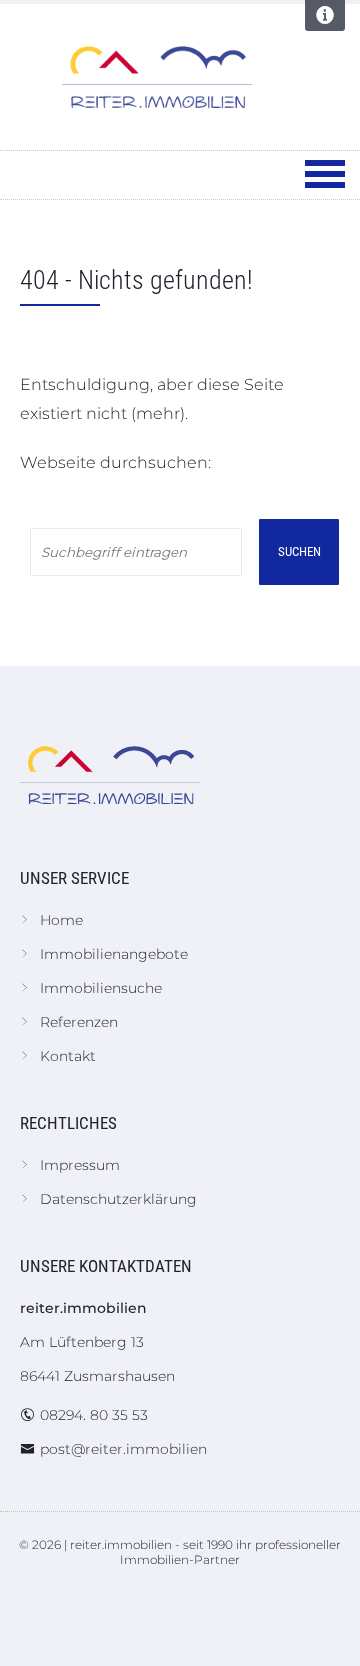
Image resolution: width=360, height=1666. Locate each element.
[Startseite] (157, 77)
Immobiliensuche (101, 988)
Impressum (80, 1165)
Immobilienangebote (114, 954)
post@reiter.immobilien (123, 1449)
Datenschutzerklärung (118, 1199)
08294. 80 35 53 (94, 1415)
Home (61, 920)
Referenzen (79, 1022)
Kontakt (68, 1056)
